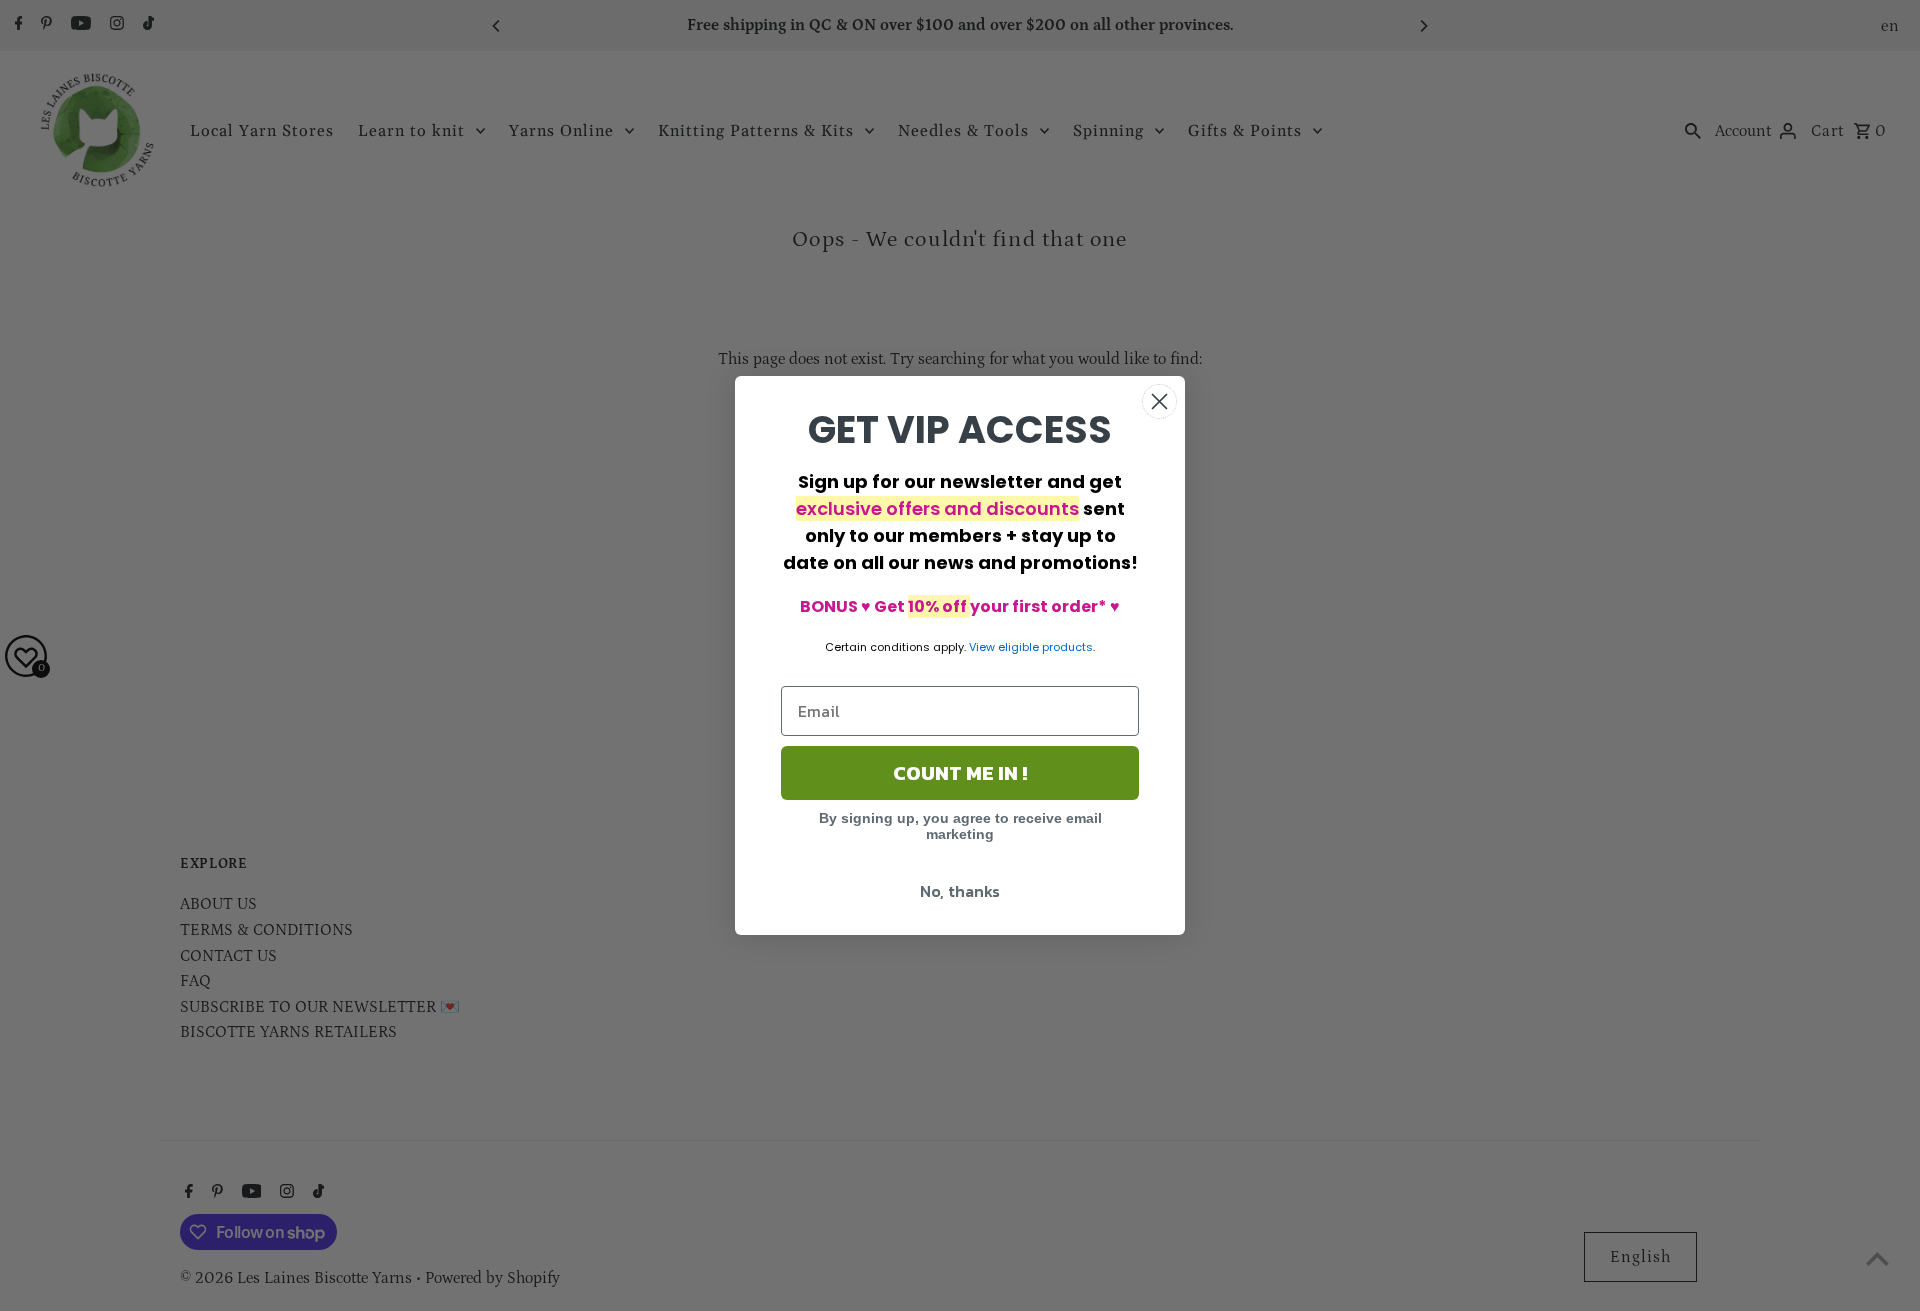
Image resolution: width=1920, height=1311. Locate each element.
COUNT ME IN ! (960, 773)
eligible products (1045, 647)
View (982, 647)
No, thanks (960, 891)
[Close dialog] (1159, 401)
